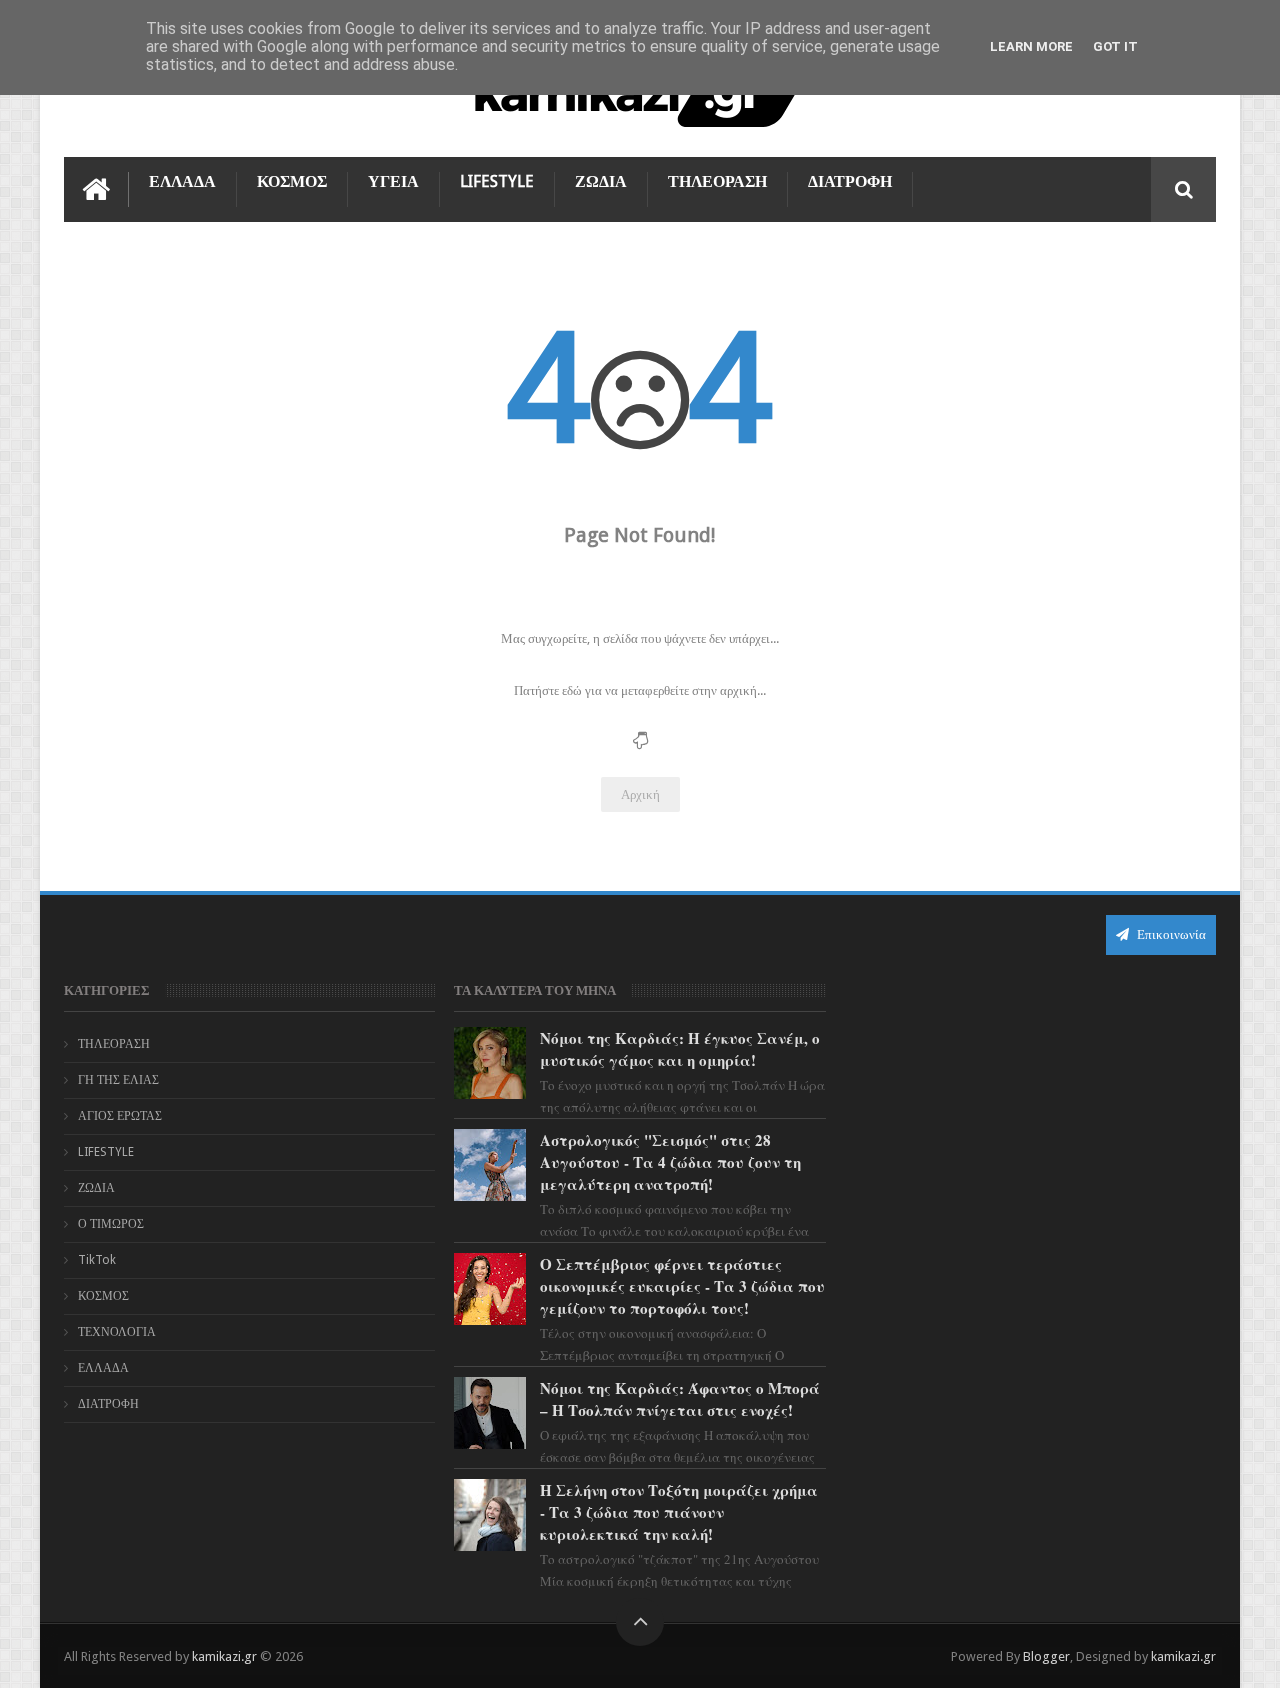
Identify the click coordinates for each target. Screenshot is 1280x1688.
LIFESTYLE (497, 181)
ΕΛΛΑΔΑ (182, 181)
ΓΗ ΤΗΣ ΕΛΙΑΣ (118, 1080)
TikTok (97, 1260)
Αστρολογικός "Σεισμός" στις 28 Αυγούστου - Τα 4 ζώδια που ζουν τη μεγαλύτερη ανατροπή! (670, 1162)
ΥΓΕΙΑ (393, 181)
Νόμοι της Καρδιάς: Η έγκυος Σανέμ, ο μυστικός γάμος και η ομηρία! (680, 1049)
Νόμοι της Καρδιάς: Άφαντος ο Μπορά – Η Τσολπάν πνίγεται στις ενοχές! (680, 1399)
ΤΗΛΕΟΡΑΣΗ (717, 181)
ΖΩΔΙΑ (601, 181)
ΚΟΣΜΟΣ (292, 181)
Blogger (1046, 1656)
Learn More (1031, 46)
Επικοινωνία (1170, 934)
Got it (1115, 46)
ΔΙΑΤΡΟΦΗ (850, 181)
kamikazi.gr (224, 1656)
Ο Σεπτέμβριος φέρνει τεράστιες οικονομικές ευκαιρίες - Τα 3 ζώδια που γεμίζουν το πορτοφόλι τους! (682, 1286)
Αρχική (640, 794)
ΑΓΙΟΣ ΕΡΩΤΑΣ (120, 1116)
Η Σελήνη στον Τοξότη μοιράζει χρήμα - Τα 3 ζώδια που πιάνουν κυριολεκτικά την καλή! (679, 1512)
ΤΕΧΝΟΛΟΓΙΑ (117, 1332)
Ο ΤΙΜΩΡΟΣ (111, 1224)
